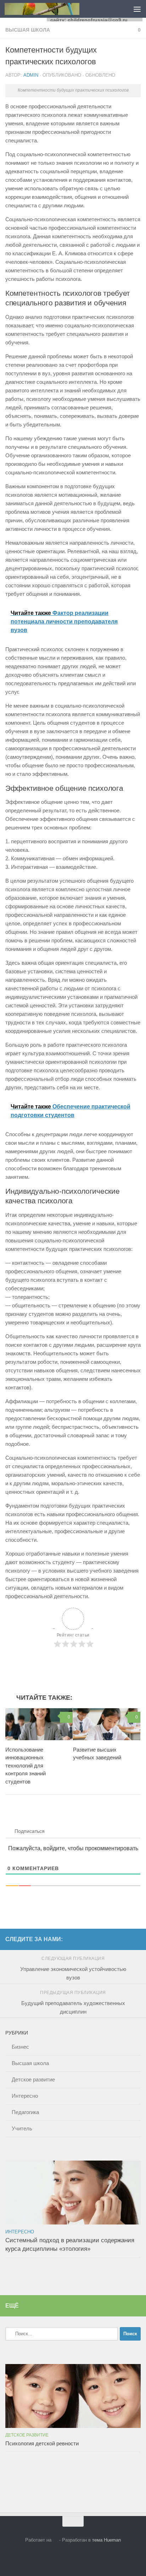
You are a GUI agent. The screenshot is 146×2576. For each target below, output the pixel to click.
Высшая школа (28, 30)
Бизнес (20, 2047)
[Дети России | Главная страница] (54, 9)
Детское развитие (33, 2079)
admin (31, 75)
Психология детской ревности (42, 2443)
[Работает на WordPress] (55, 2540)
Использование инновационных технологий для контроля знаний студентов (26, 1766)
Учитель (22, 2128)
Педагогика (25, 2112)
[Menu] (137, 9)
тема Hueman (106, 2540)
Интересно (25, 2096)
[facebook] (136, 1939)
